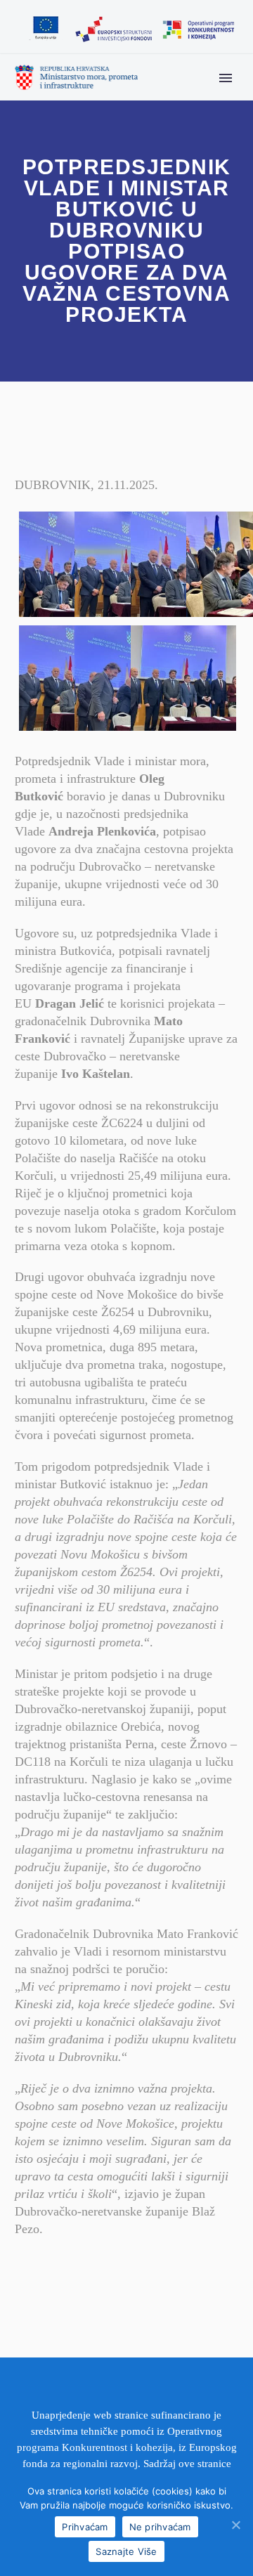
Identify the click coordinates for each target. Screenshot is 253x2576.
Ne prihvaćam (160, 2527)
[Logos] (131, 30)
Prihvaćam (85, 2527)
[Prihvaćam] (235, 2525)
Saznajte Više (126, 2551)
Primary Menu (226, 78)
